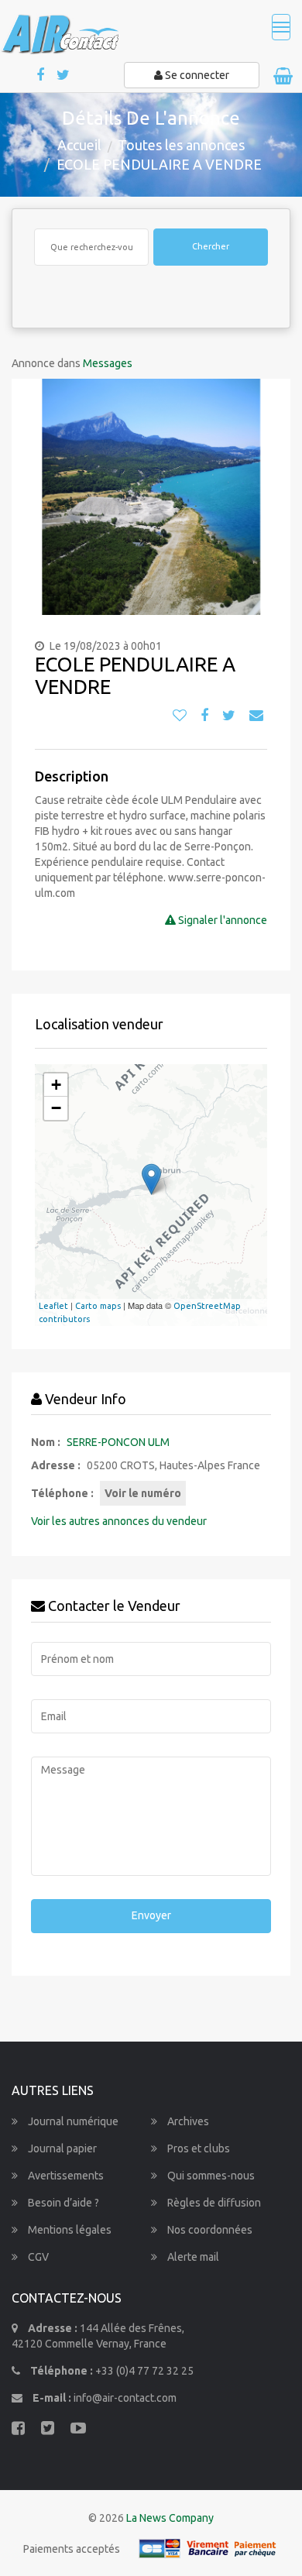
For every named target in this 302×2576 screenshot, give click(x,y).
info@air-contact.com (125, 2398)
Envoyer (151, 1915)
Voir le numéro (143, 1493)
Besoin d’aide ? (62, 2203)
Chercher (211, 246)
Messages (108, 363)
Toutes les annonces (181, 145)
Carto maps (98, 1306)
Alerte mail (192, 2257)
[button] (29, 497)
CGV (37, 2257)
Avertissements (65, 2176)
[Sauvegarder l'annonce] (180, 716)
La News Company (170, 2518)
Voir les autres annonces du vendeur (119, 1521)
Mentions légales (69, 2230)
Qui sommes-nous (210, 2176)
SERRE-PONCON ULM (118, 1442)
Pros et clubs (197, 2148)
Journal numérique (72, 2121)
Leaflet (53, 1306)
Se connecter (196, 75)
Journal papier (61, 2148)
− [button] (56, 1108)
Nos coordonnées (209, 2230)
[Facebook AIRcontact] (41, 76)
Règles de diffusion (213, 2203)
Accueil (79, 145)
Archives (187, 2121)
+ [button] (56, 1085)
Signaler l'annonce (221, 920)
